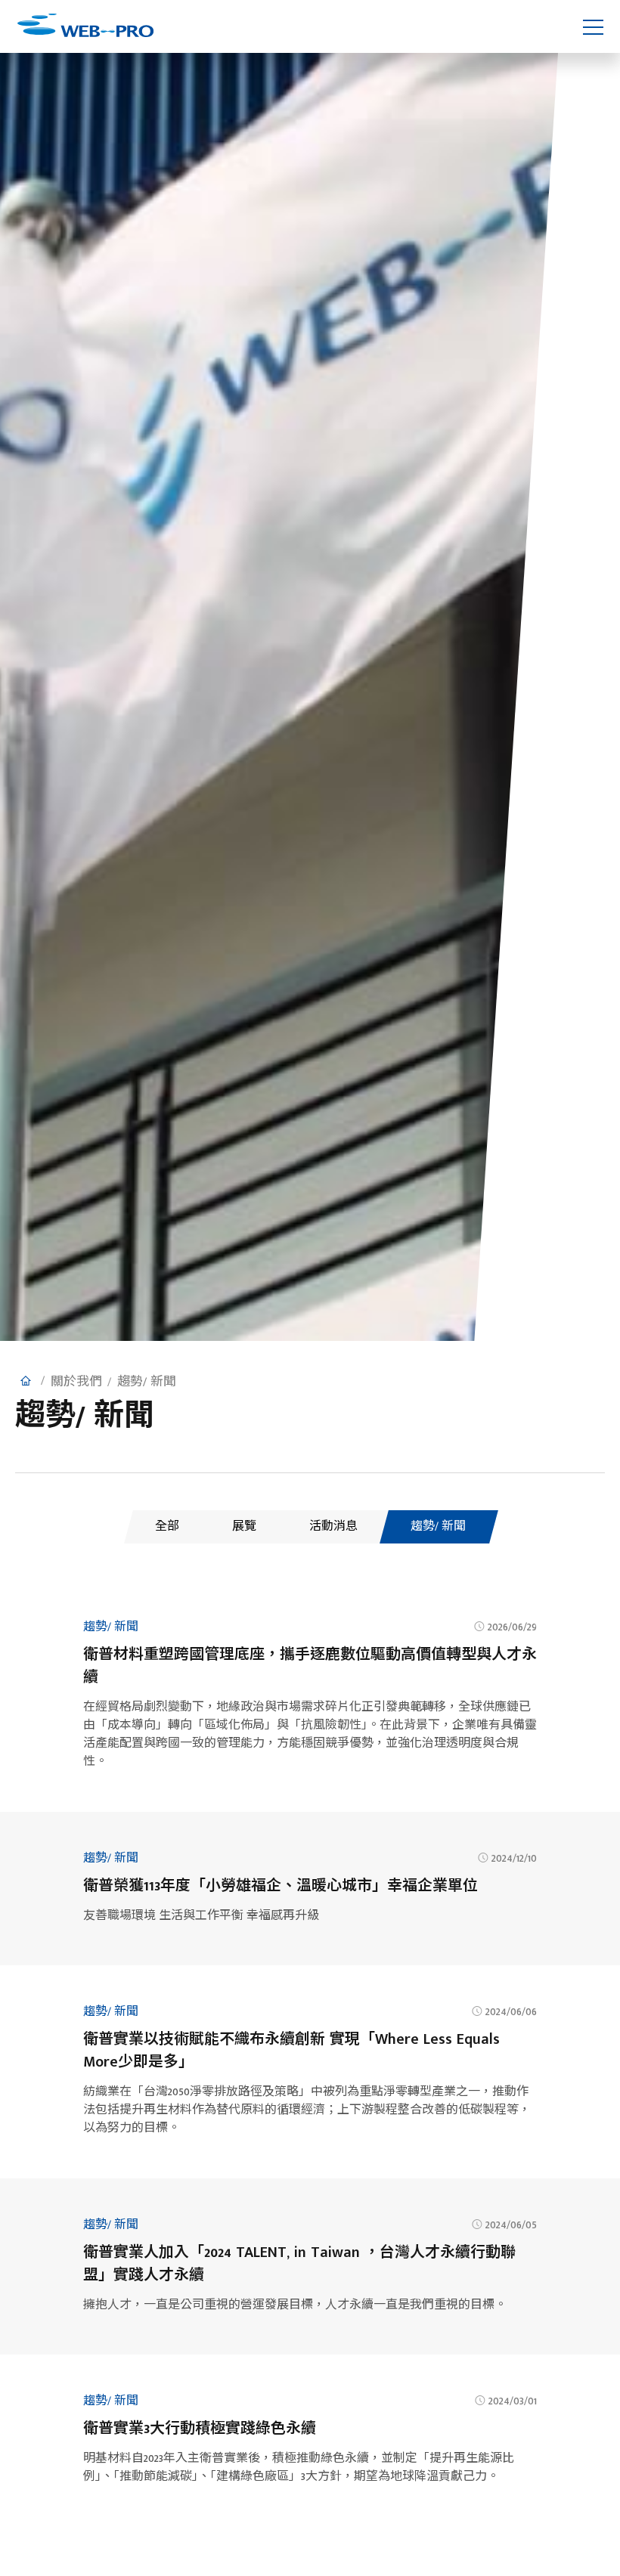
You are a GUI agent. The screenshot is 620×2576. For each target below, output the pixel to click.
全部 (167, 1526)
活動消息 (333, 1526)
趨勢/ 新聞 (438, 1526)
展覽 (244, 1526)
